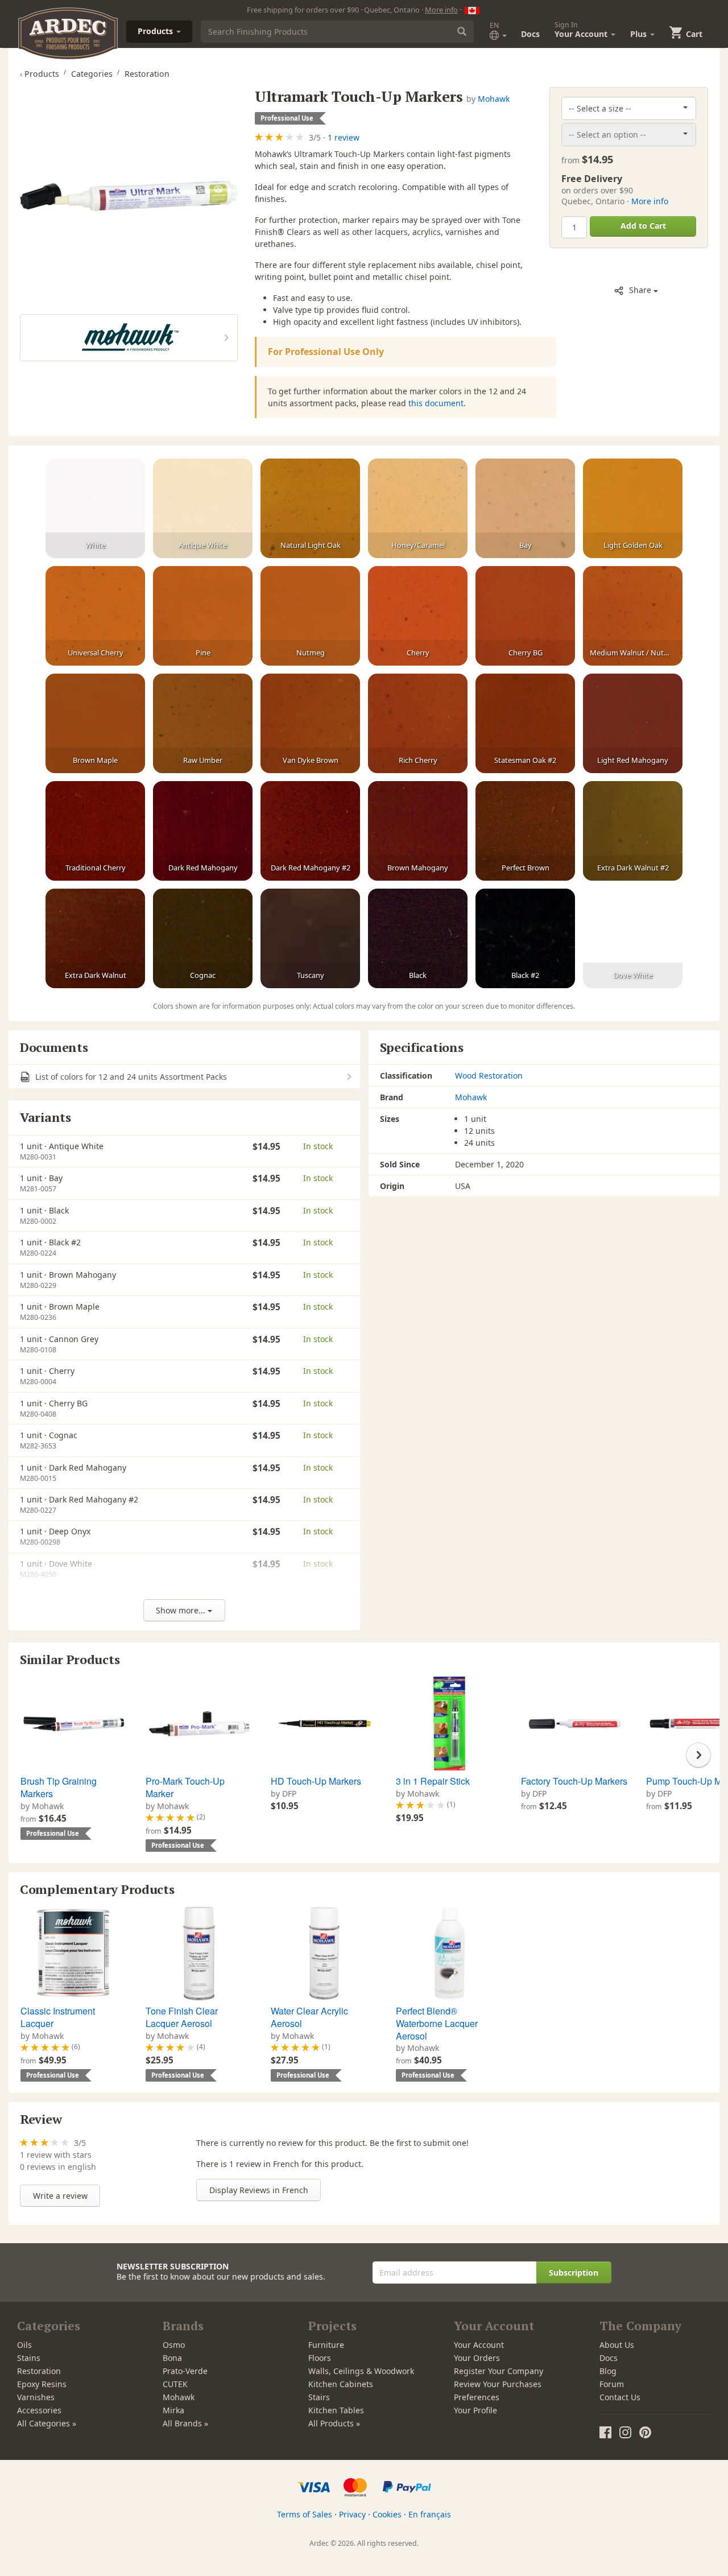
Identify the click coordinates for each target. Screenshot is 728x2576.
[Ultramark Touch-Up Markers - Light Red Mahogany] (633, 724)
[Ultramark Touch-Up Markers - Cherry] (418, 616)
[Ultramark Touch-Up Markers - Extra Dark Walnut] (95, 939)
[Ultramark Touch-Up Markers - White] (95, 509)
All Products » (334, 2423)
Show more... (182, 1610)
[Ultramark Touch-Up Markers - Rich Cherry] (418, 724)
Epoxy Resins (42, 2384)
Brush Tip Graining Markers (59, 1787)
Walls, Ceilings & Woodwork (361, 2371)
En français (430, 2514)
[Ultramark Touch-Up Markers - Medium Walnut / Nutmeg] (633, 616)
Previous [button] (30, 1755)
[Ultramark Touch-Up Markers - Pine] (203, 616)
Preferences (477, 2397)
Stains (29, 2358)
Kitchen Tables (336, 2410)
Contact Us (620, 2397)
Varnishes (36, 2397)
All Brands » (185, 2423)
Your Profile (475, 2410)
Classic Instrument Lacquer (58, 2017)
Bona (172, 2358)
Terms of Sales (305, 2514)
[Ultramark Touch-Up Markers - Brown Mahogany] (418, 831)
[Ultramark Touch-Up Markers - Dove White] (633, 939)
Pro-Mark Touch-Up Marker (185, 1787)
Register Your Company (499, 2371)
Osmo (174, 2345)
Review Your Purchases (498, 2384)
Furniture (326, 2345)
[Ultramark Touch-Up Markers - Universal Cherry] (95, 616)
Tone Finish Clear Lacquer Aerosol (182, 2017)
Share (640, 290)
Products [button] (156, 31)
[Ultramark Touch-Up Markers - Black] (418, 939)
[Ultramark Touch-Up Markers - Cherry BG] (525, 616)
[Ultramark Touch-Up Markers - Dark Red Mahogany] (203, 831)
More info (441, 10)
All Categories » (47, 2423)
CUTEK (175, 2384)
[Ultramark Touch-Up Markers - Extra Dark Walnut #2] (633, 831)
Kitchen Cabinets (341, 2384)
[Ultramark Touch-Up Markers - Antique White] (203, 509)
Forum (612, 2384)
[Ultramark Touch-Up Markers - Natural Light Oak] (310, 509)
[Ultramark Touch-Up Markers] (129, 196)
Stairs (319, 2397)
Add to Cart (643, 226)
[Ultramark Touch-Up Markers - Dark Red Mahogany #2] (310, 831)
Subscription (574, 2272)
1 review (344, 137)
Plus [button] (640, 34)
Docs (530, 34)
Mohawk (494, 99)
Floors (320, 2358)
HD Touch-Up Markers (316, 1781)
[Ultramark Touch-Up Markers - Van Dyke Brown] (310, 724)
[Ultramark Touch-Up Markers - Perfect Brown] (525, 831)
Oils (24, 2345)
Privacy (352, 2514)
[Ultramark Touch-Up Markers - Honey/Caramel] (418, 509)
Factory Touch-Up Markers (574, 1781)
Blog (608, 2371)
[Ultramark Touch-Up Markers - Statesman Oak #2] (525, 724)
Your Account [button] (582, 30)
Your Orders (477, 2358)
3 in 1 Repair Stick (433, 1781)
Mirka (173, 2410)
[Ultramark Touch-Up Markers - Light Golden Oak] (633, 509)
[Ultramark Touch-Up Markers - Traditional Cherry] (95, 831)
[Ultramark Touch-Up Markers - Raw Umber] (203, 724)
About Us (617, 2345)
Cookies (387, 2514)
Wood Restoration (489, 1076)
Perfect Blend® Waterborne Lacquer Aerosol (437, 2023)
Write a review (60, 2196)
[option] (73, 1759)
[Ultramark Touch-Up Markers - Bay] (525, 509)
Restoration (39, 2371)
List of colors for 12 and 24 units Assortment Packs (130, 1077)
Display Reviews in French (259, 2190)
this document (436, 403)
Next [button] (698, 1755)
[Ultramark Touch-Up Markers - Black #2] (525, 939)
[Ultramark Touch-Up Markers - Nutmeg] (310, 616)
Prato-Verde (185, 2371)
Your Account (479, 2345)
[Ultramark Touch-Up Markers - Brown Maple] (95, 724)
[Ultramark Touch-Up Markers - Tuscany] (310, 939)
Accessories (39, 2410)
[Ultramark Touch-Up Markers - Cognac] (203, 939)
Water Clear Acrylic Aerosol (309, 2017)
